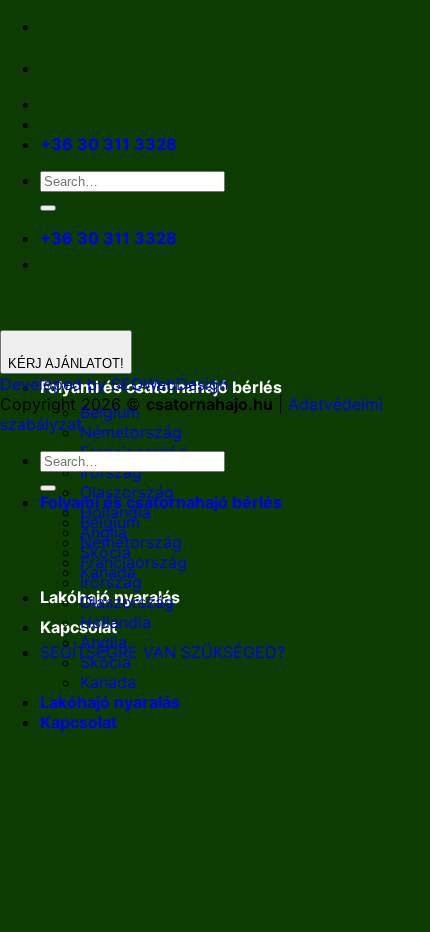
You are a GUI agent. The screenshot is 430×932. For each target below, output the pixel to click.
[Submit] (48, 208)
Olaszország (127, 602)
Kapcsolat (78, 627)
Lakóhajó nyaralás (110, 702)
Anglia (103, 642)
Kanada (108, 682)
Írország (111, 472)
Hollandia (115, 622)
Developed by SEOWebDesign (114, 384)
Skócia (105, 662)
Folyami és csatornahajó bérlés (161, 502)
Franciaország (133, 562)
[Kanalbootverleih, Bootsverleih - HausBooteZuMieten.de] (98, 68)
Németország (131, 432)
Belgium (110, 522)
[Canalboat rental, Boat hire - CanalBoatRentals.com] (56, 68)
